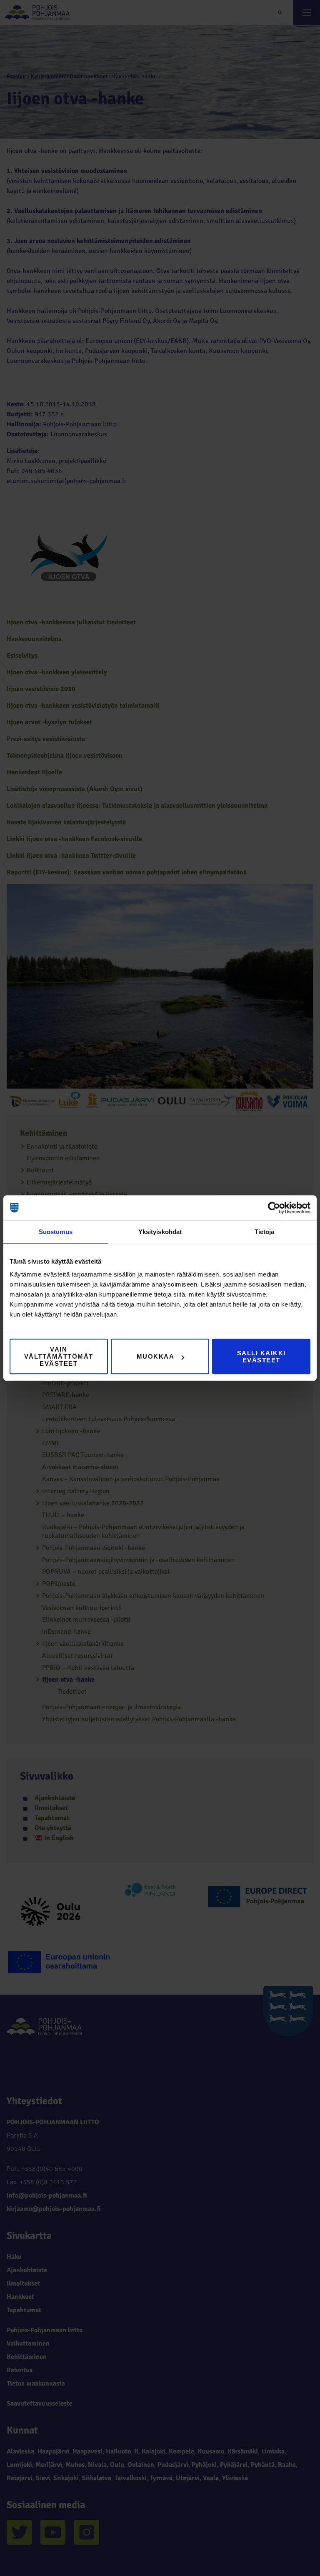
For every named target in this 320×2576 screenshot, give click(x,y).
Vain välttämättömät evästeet (59, 1356)
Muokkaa (156, 1356)
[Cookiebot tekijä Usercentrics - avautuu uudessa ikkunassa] (274, 1208)
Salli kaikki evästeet (261, 1357)
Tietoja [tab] (265, 1232)
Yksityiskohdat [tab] (160, 1232)
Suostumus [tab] (56, 1232)
